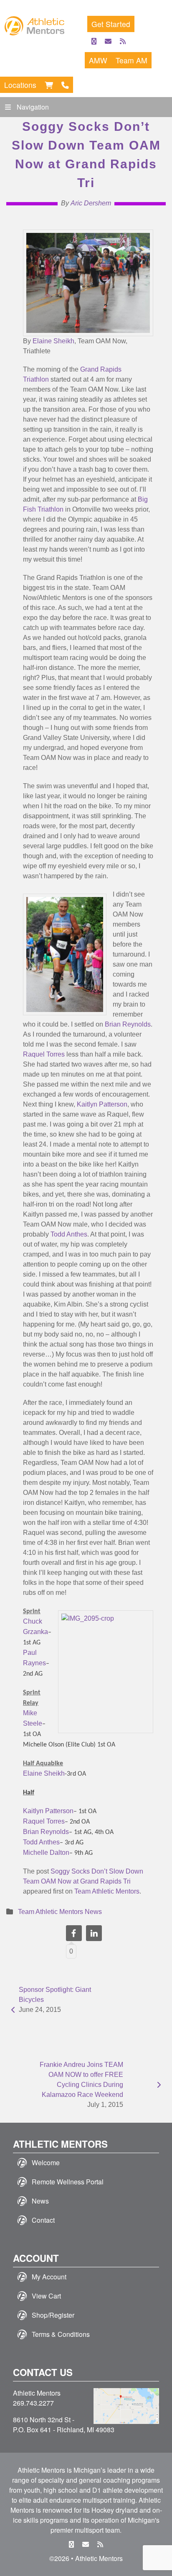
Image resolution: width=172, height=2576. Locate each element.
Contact (43, 2220)
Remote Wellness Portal (68, 2182)
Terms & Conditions (61, 2334)
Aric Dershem (91, 203)
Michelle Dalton (46, 1853)
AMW (98, 60)
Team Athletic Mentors (107, 1891)
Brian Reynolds (128, 1024)
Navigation (33, 107)
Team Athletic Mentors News (60, 1912)
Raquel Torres (44, 1054)
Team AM (132, 60)
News (40, 2201)
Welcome (46, 2162)
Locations (20, 85)
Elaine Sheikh (53, 341)
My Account (49, 2277)
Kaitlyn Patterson (102, 1104)
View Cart (46, 2296)
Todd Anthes (69, 1234)
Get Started (111, 24)
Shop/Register (53, 2315)
